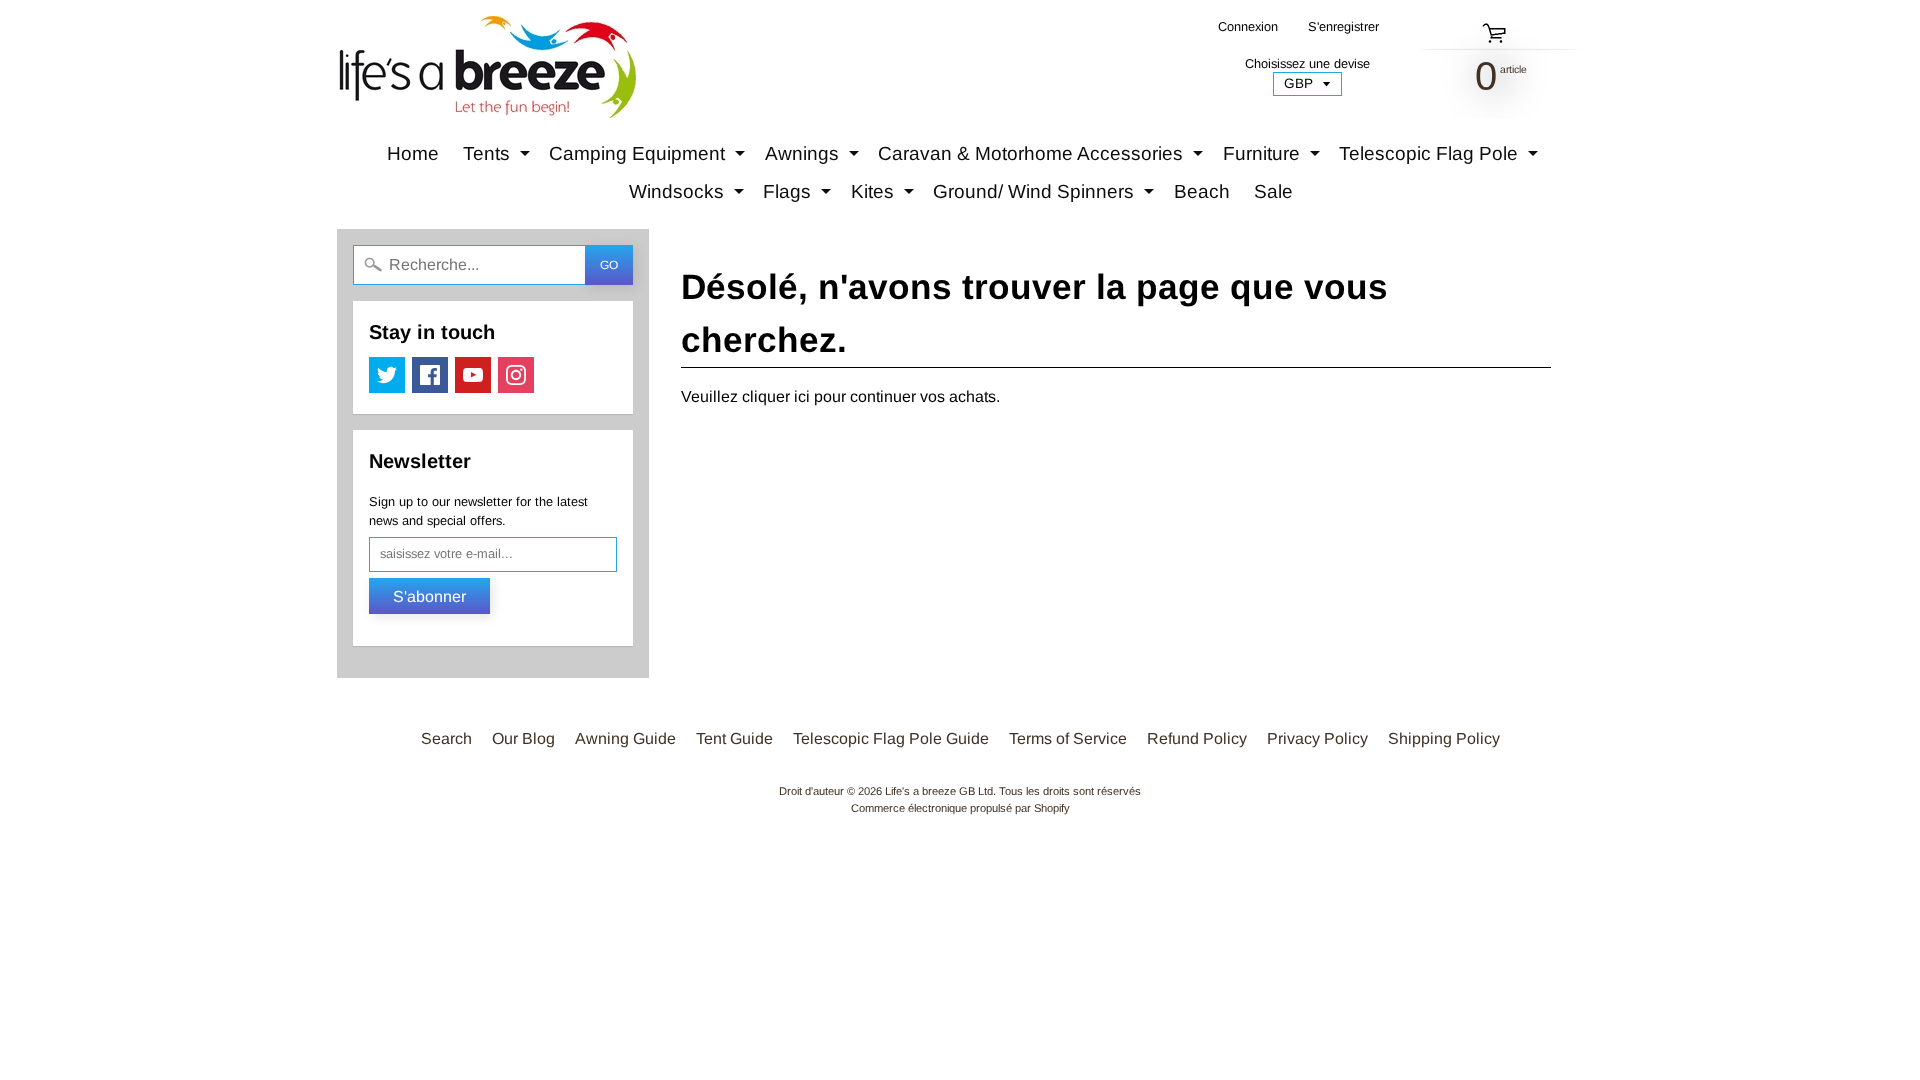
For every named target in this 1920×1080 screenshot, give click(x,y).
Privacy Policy (1317, 738)
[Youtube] (473, 375)
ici (802, 396)
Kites (885, 196)
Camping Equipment (649, 158)
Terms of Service (1068, 738)
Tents (499, 158)
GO (609, 265)
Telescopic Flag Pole (1441, 158)
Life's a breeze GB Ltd (939, 791)
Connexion (1248, 27)
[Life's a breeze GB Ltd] (486, 67)
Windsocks (689, 196)
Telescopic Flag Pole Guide (891, 738)
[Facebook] (430, 375)
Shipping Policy (1444, 738)
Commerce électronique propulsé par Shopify (960, 808)
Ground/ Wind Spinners (1046, 196)
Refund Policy (1197, 738)
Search (446, 738)
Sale (1273, 191)
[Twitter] (387, 375)
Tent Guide (734, 738)
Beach (1202, 191)
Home (413, 153)
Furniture (1274, 158)
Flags (799, 196)
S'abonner (429, 596)
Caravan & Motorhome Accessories (1043, 158)
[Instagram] (516, 375)
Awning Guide (625, 738)
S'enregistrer (1343, 27)
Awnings (814, 158)
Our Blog (523, 738)
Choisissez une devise (1307, 63)
